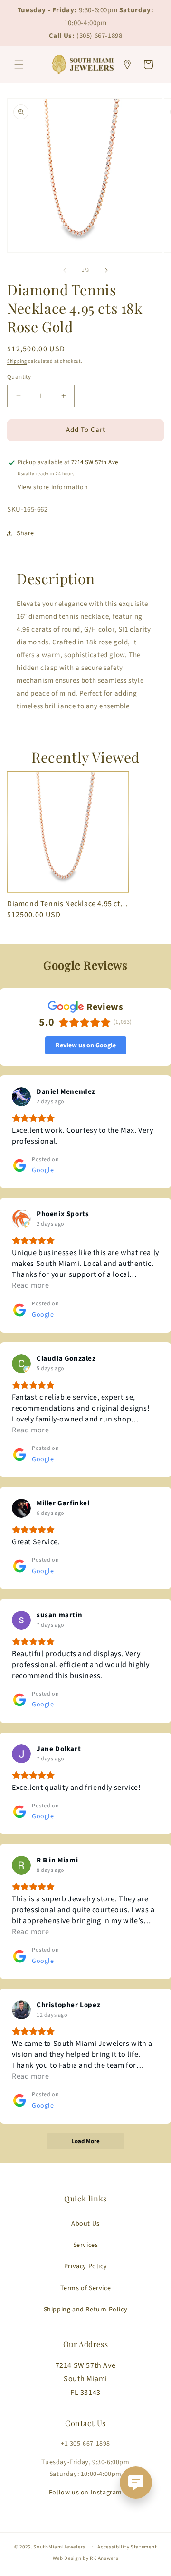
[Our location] (127, 64)
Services (86, 2245)
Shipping (17, 361)
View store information (53, 487)
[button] (19, 64)
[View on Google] (21, 1097)
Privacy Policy (85, 2266)
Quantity (19, 377)
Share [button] (25, 533)
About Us (85, 2224)
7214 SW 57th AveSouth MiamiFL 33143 (86, 2379)
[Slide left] (65, 270)
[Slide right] (106, 270)
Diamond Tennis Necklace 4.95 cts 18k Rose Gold (68, 904)
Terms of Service (86, 2288)
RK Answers (104, 2558)
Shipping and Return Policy (86, 2310)
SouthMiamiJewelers (59, 2546)
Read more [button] (30, 1285)
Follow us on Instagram (85, 2493)
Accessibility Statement (127, 2547)
